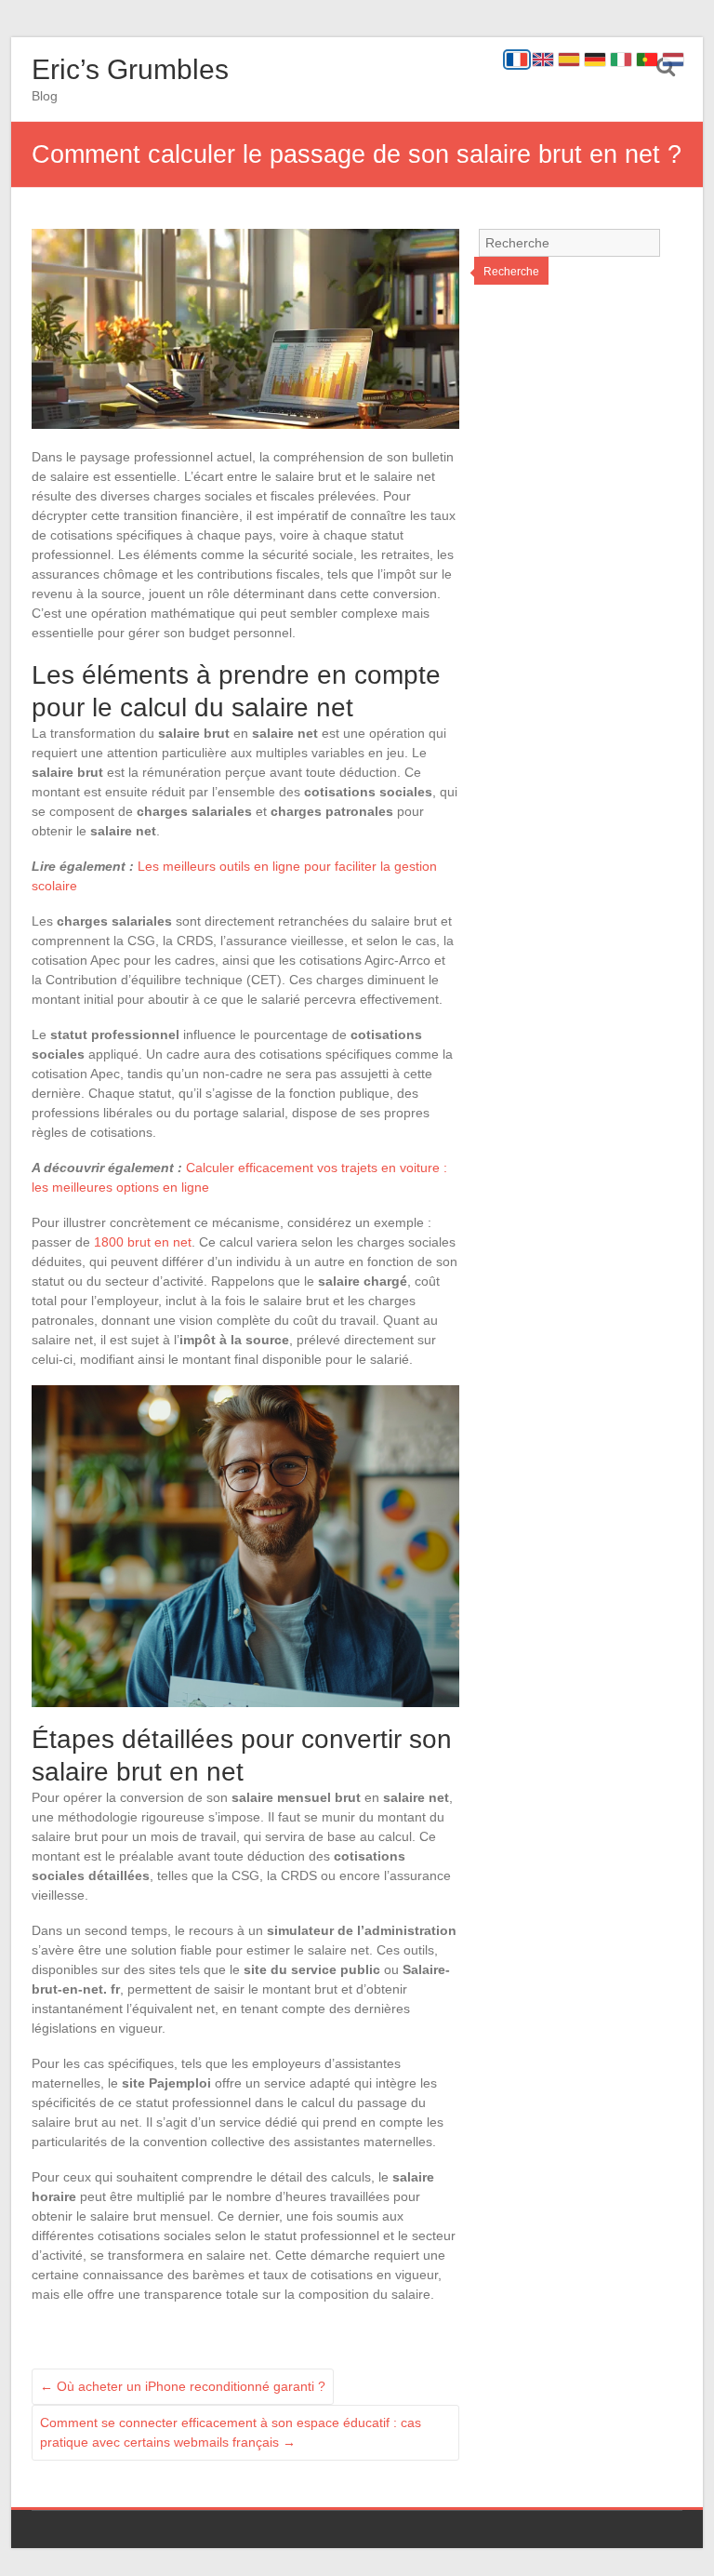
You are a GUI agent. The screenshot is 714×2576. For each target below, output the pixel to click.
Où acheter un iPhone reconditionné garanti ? (183, 2386)
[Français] (517, 60)
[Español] (569, 60)
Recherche (511, 272)
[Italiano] (621, 60)
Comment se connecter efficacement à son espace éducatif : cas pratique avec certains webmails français (231, 2432)
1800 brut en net (143, 1242)
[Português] (647, 60)
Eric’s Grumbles (130, 69)
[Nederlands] (673, 60)
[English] (543, 60)
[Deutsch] (595, 60)
